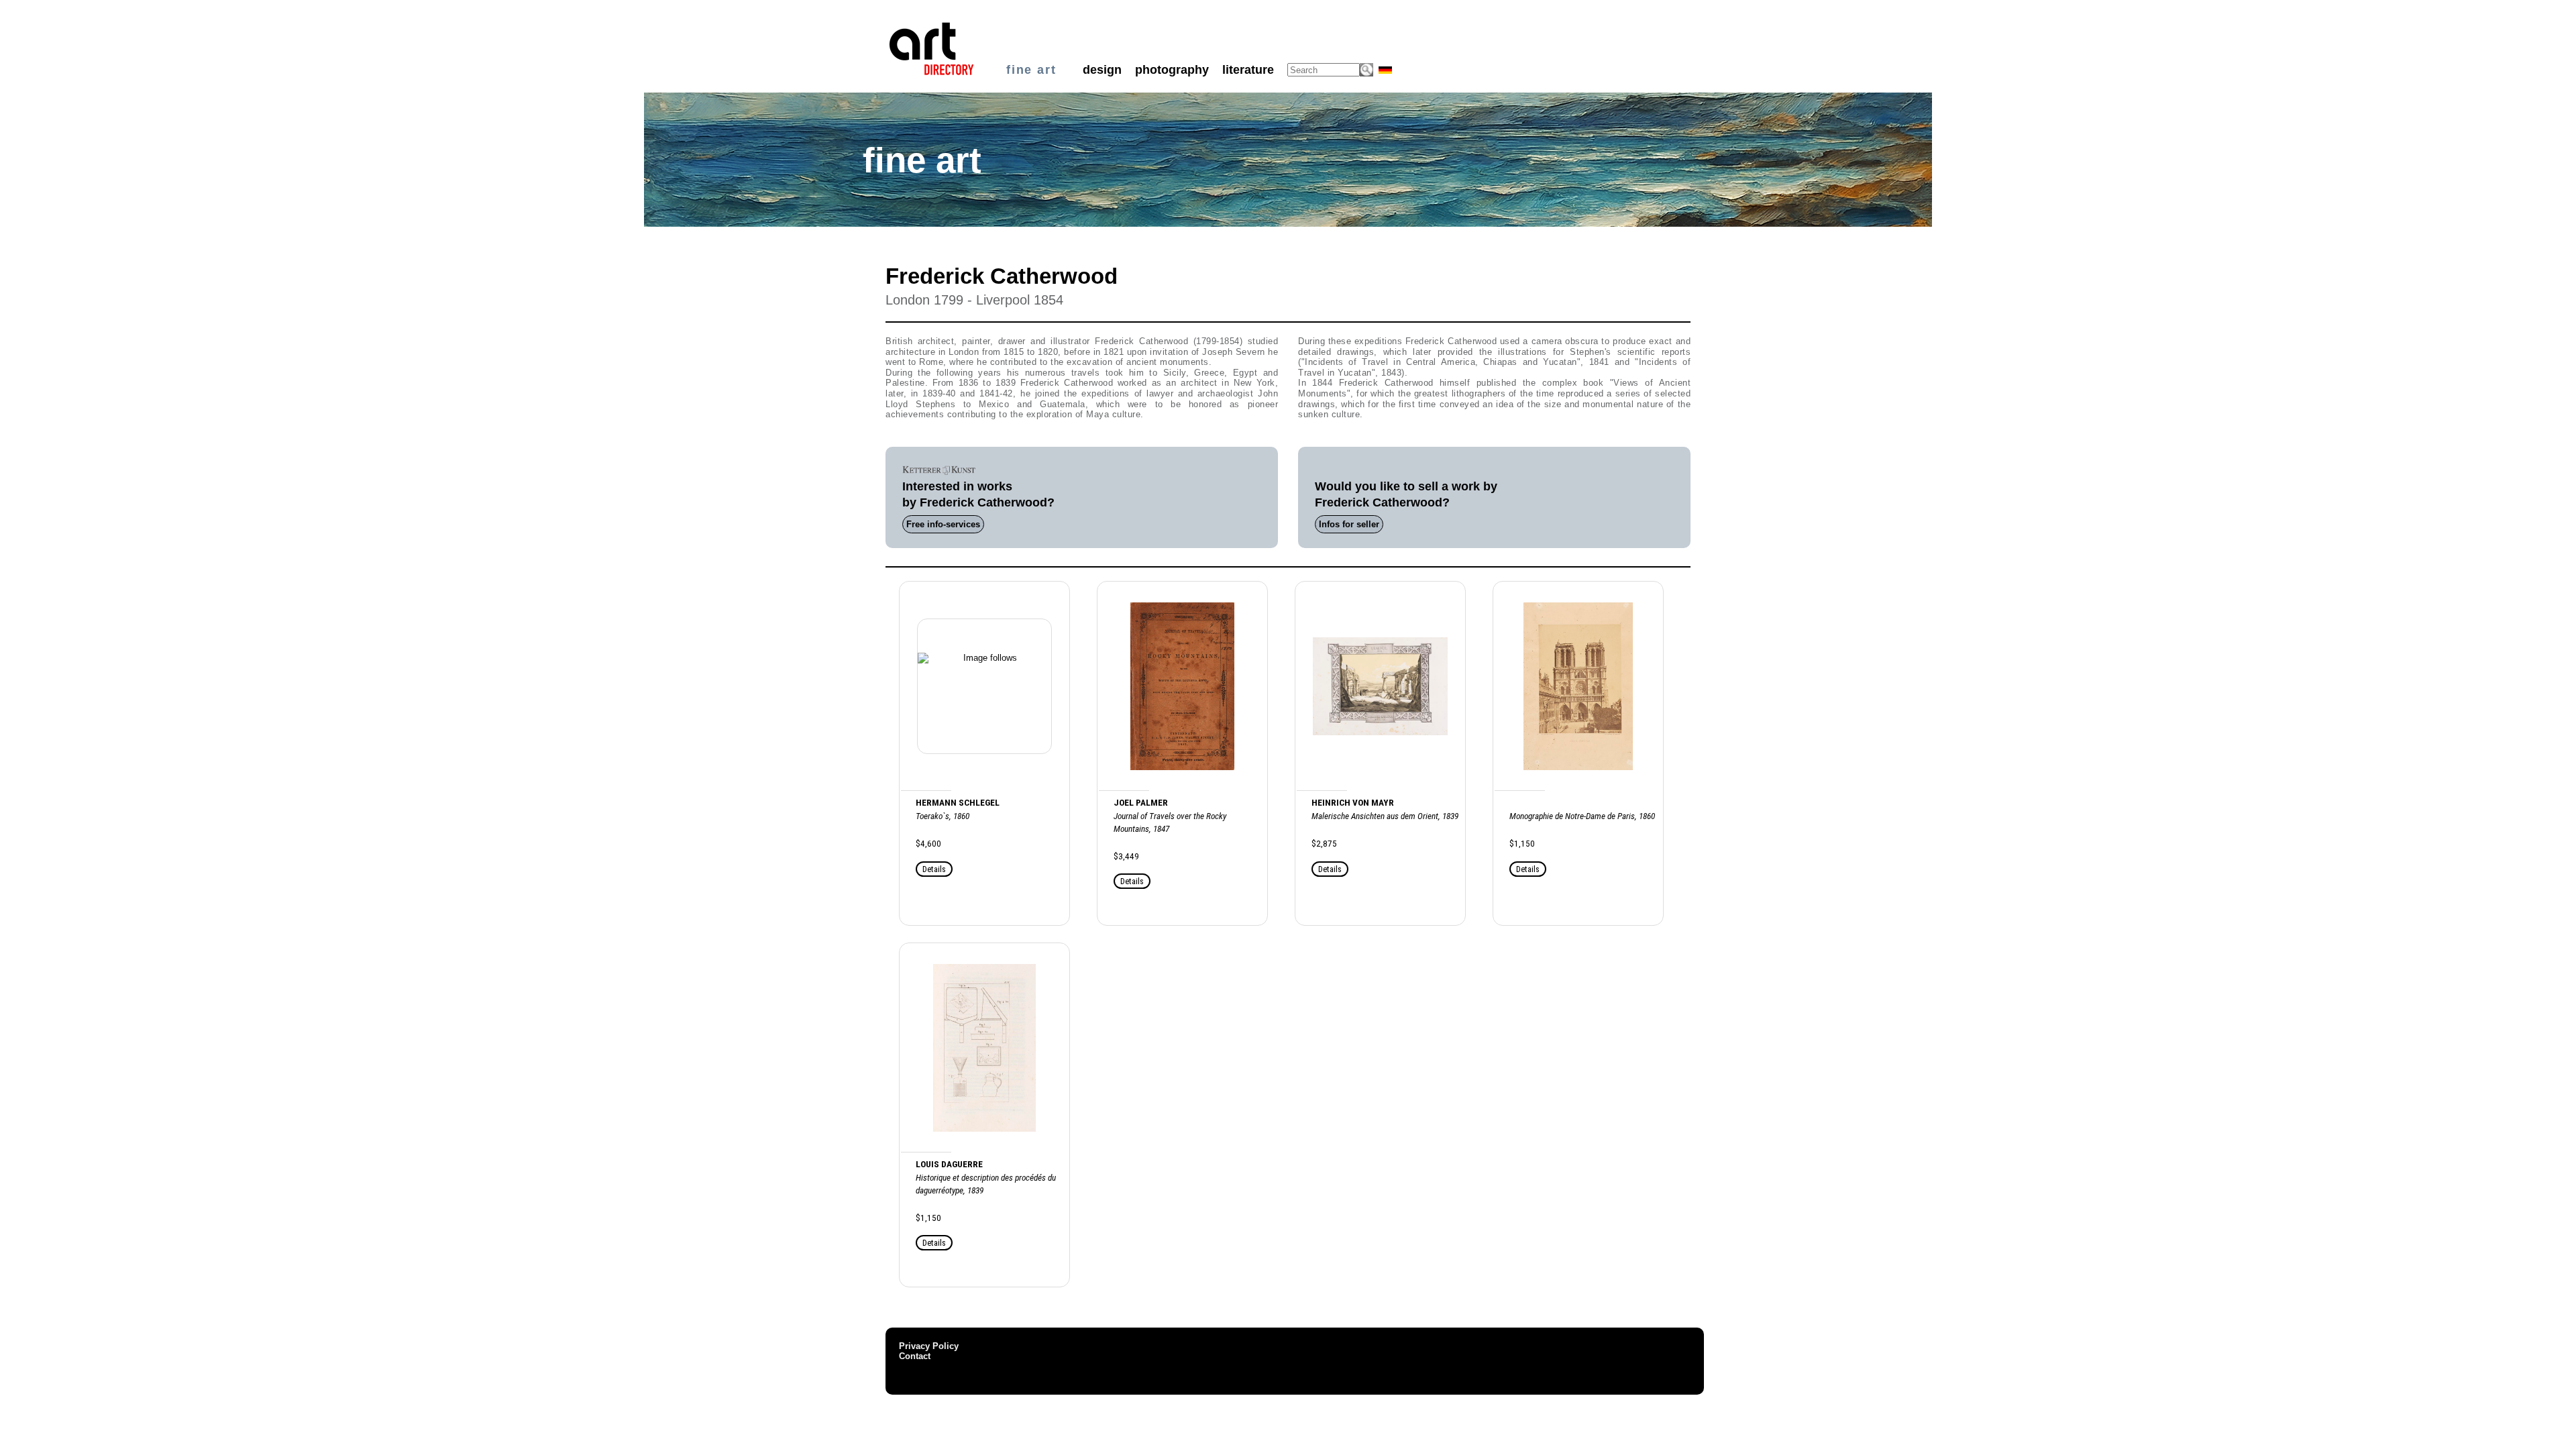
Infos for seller (1349, 524)
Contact (915, 1356)
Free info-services (943, 524)
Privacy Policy (929, 1346)
